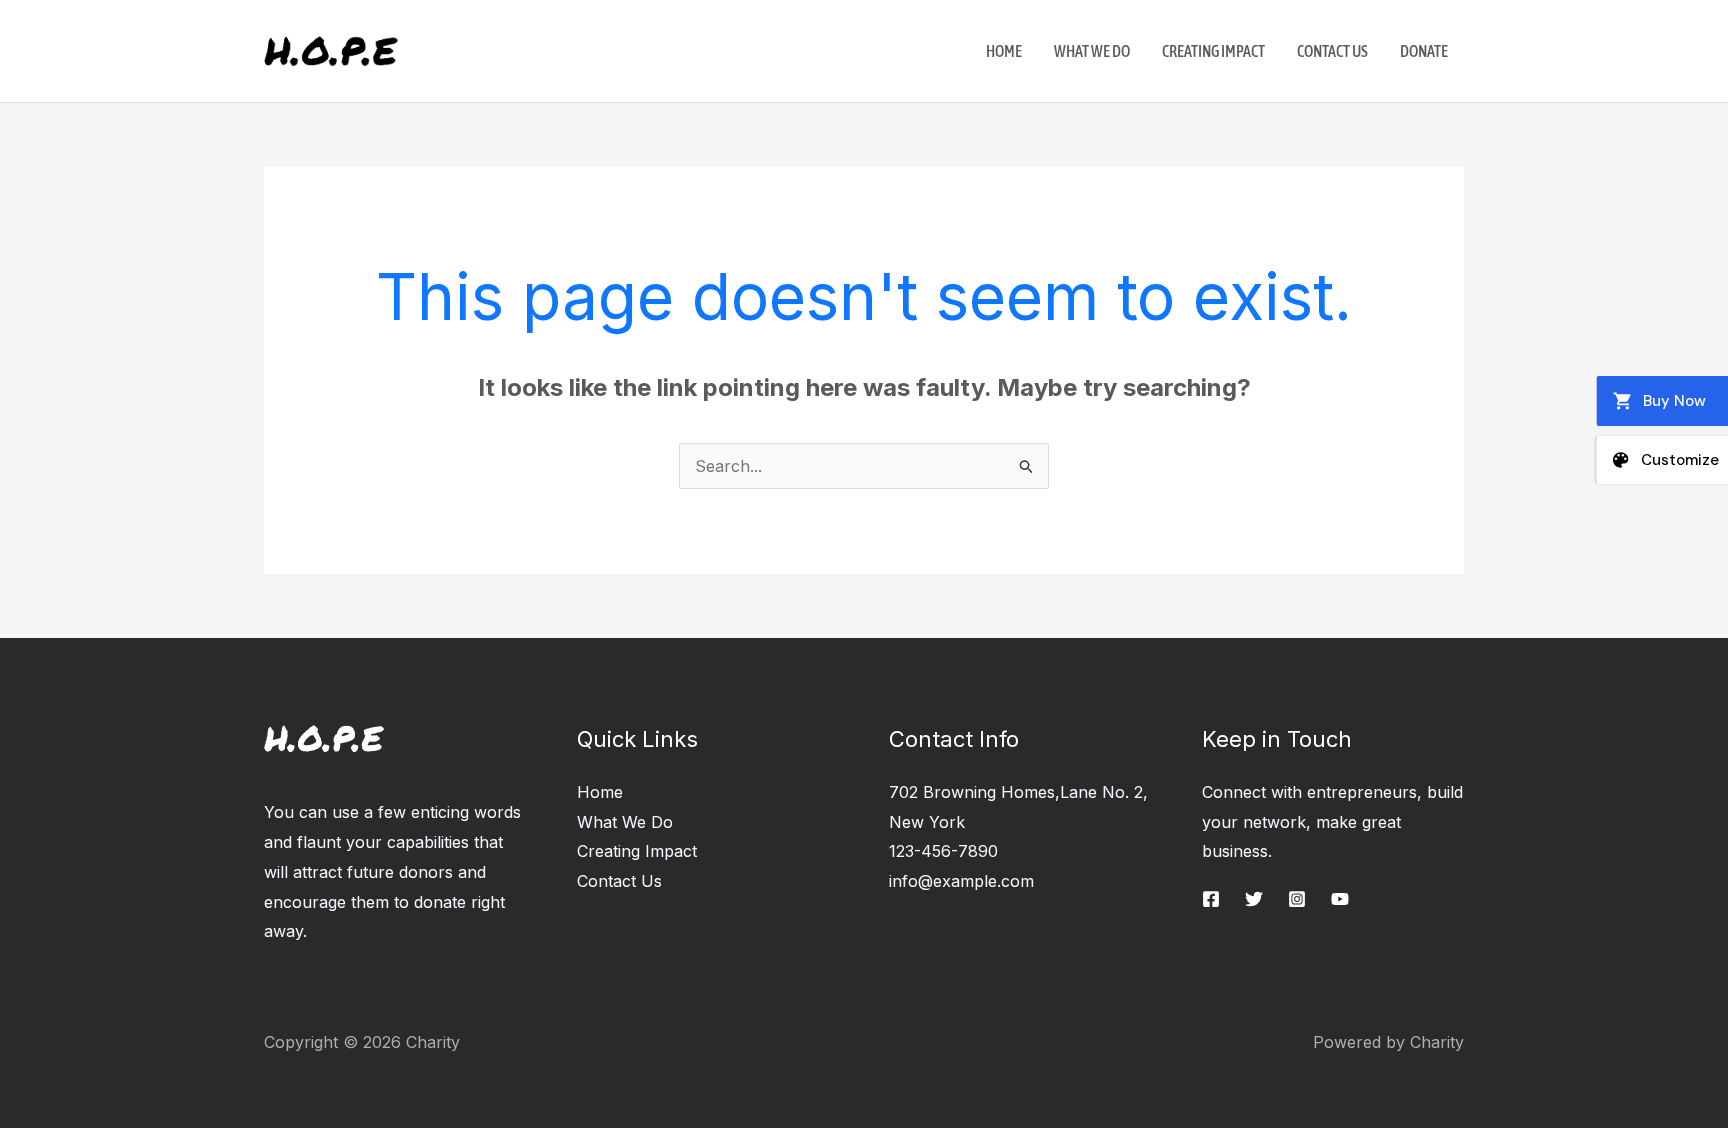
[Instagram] (1297, 899)
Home (1004, 51)
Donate (1424, 51)
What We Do (1092, 51)
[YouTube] (1340, 899)
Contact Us (1332, 51)
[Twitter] (1254, 899)
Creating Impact (1213, 51)
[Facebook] (1211, 899)
